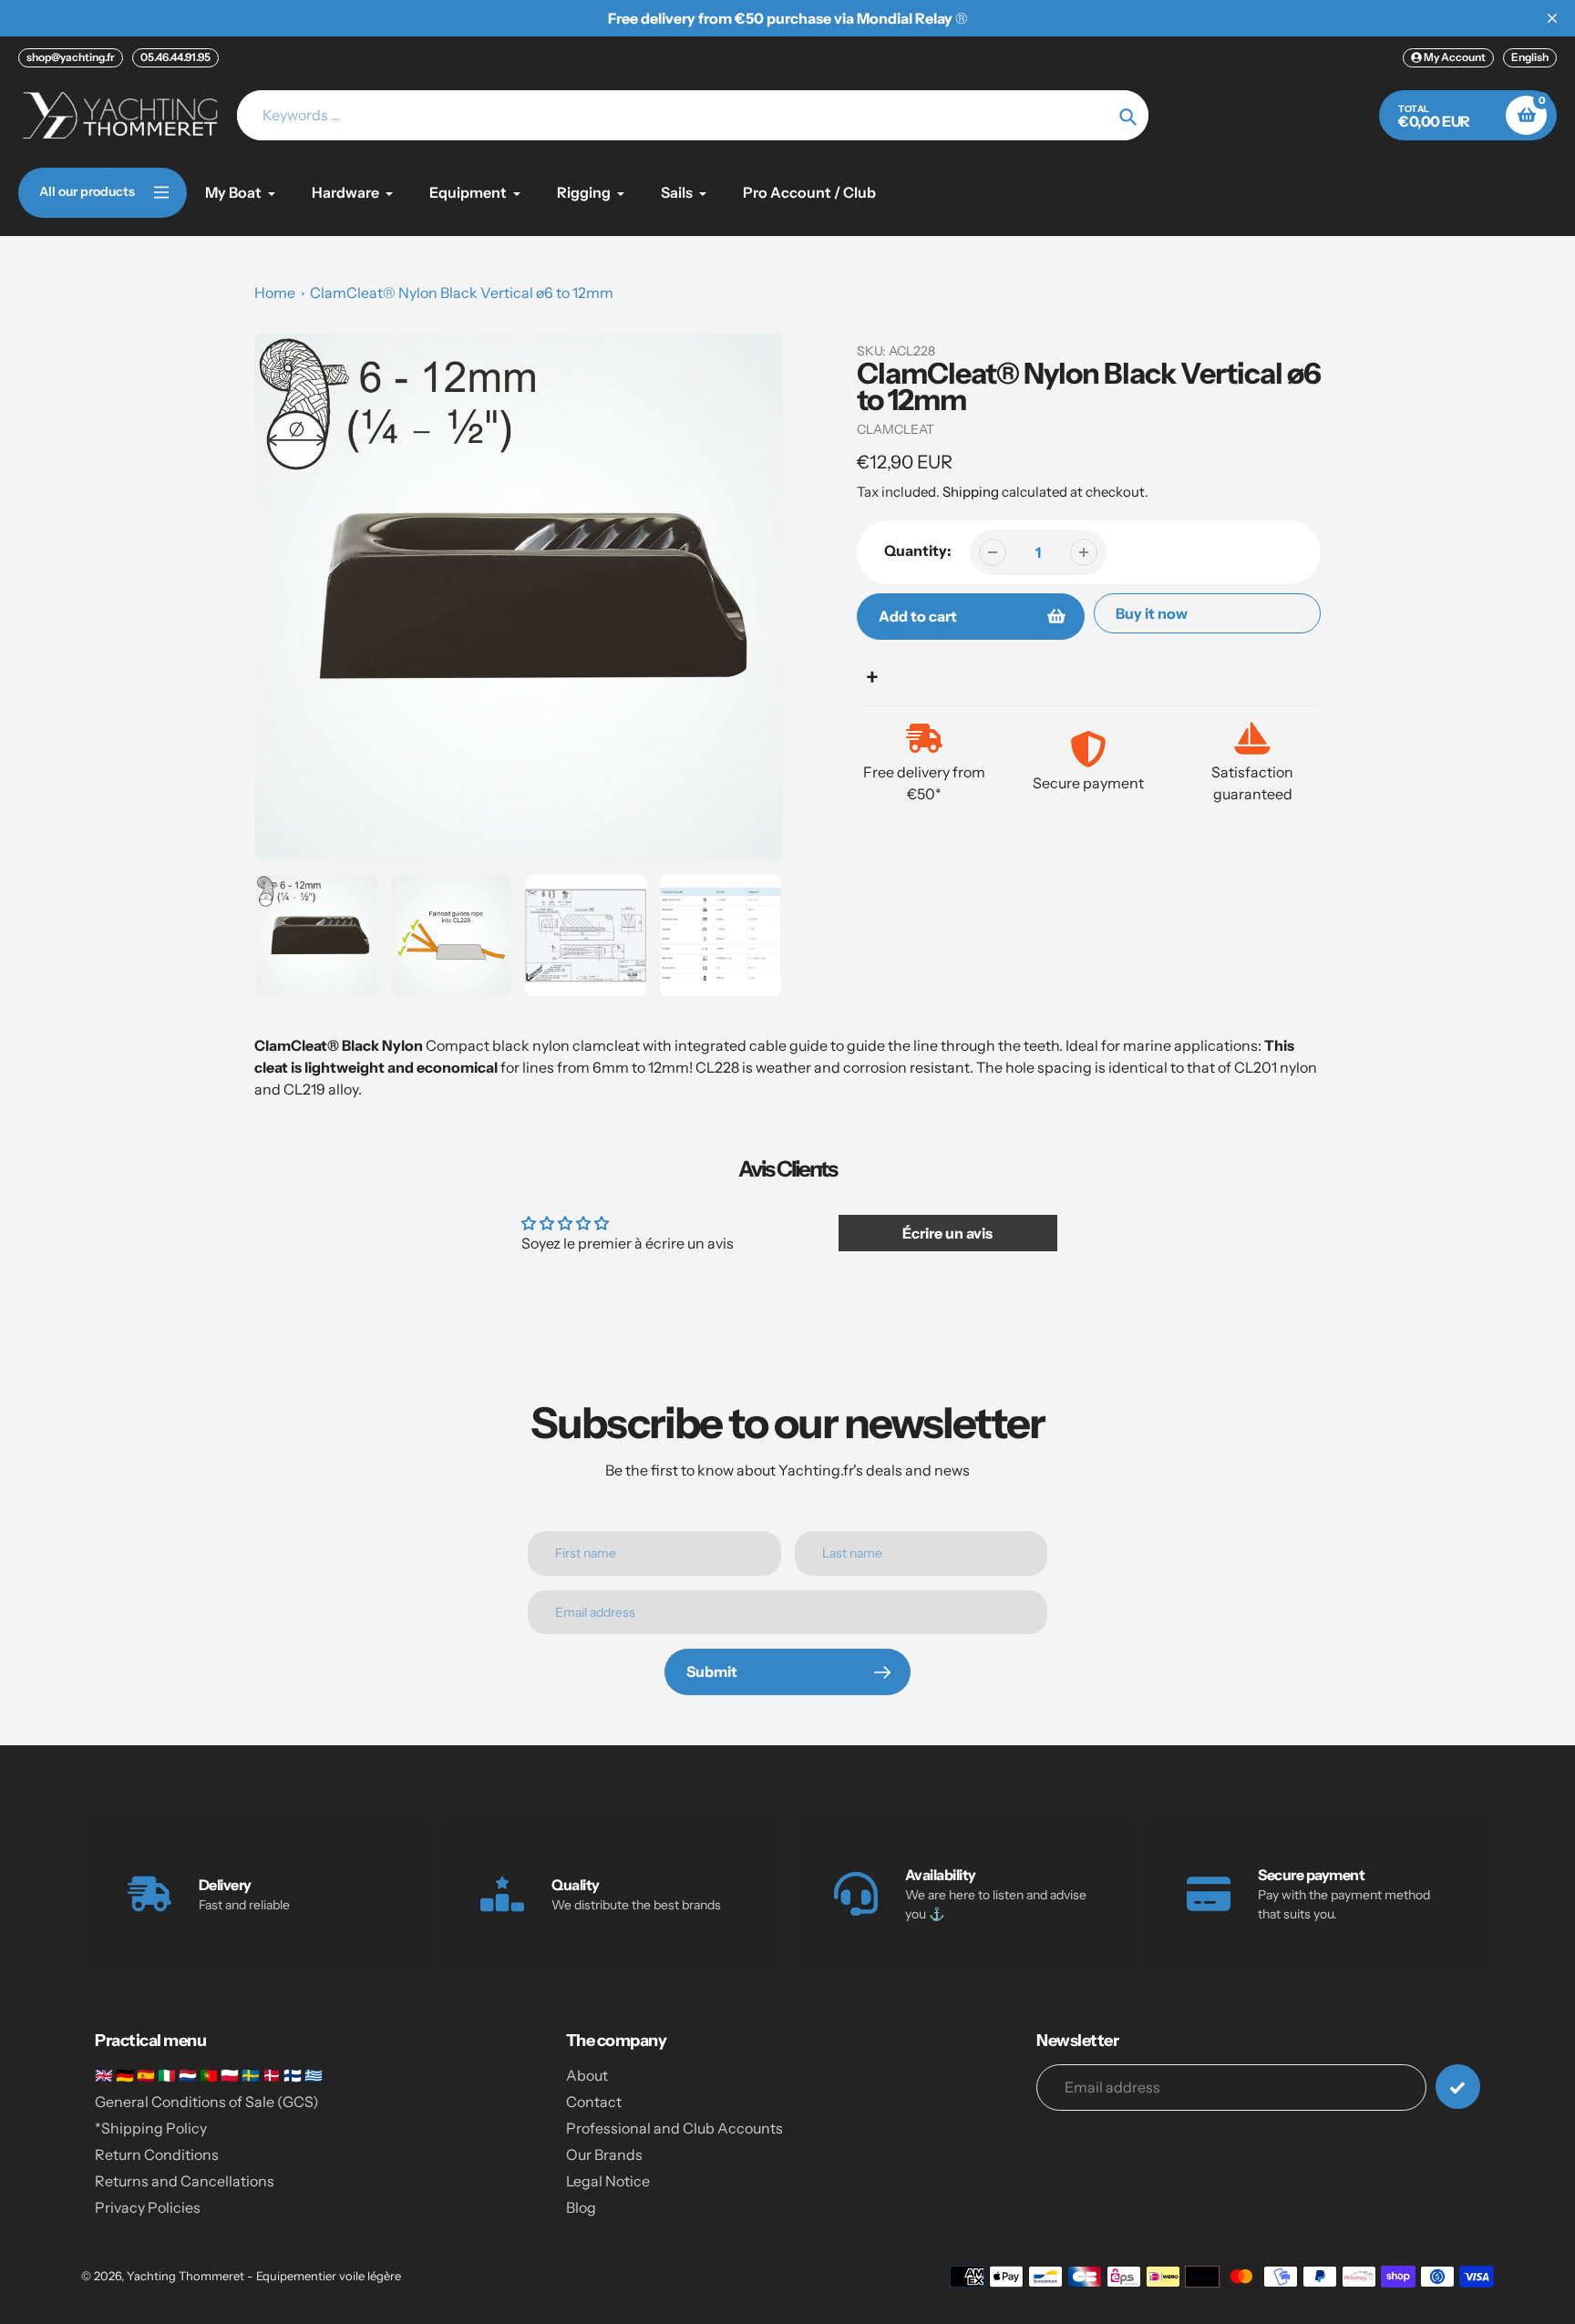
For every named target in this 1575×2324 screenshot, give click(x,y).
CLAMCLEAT (896, 429)
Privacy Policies (148, 2207)
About (587, 2075)
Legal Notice (608, 2181)
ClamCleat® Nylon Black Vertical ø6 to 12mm (462, 293)
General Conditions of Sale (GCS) (207, 2102)
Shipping (971, 492)
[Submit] (1458, 2087)
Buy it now (1152, 613)
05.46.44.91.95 (175, 57)
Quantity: (918, 550)
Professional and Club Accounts (674, 2128)
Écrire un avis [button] (947, 1233)
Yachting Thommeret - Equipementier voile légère (264, 2276)
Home (275, 293)
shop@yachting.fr (71, 57)
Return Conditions (157, 2154)
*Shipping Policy (151, 2128)
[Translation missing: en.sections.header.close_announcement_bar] (1552, 18)
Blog (581, 2207)
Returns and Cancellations (185, 2181)
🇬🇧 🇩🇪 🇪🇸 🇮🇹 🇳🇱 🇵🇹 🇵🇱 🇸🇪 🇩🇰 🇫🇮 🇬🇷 (209, 2075)
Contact (594, 2102)
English (1530, 57)
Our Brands (604, 2154)
